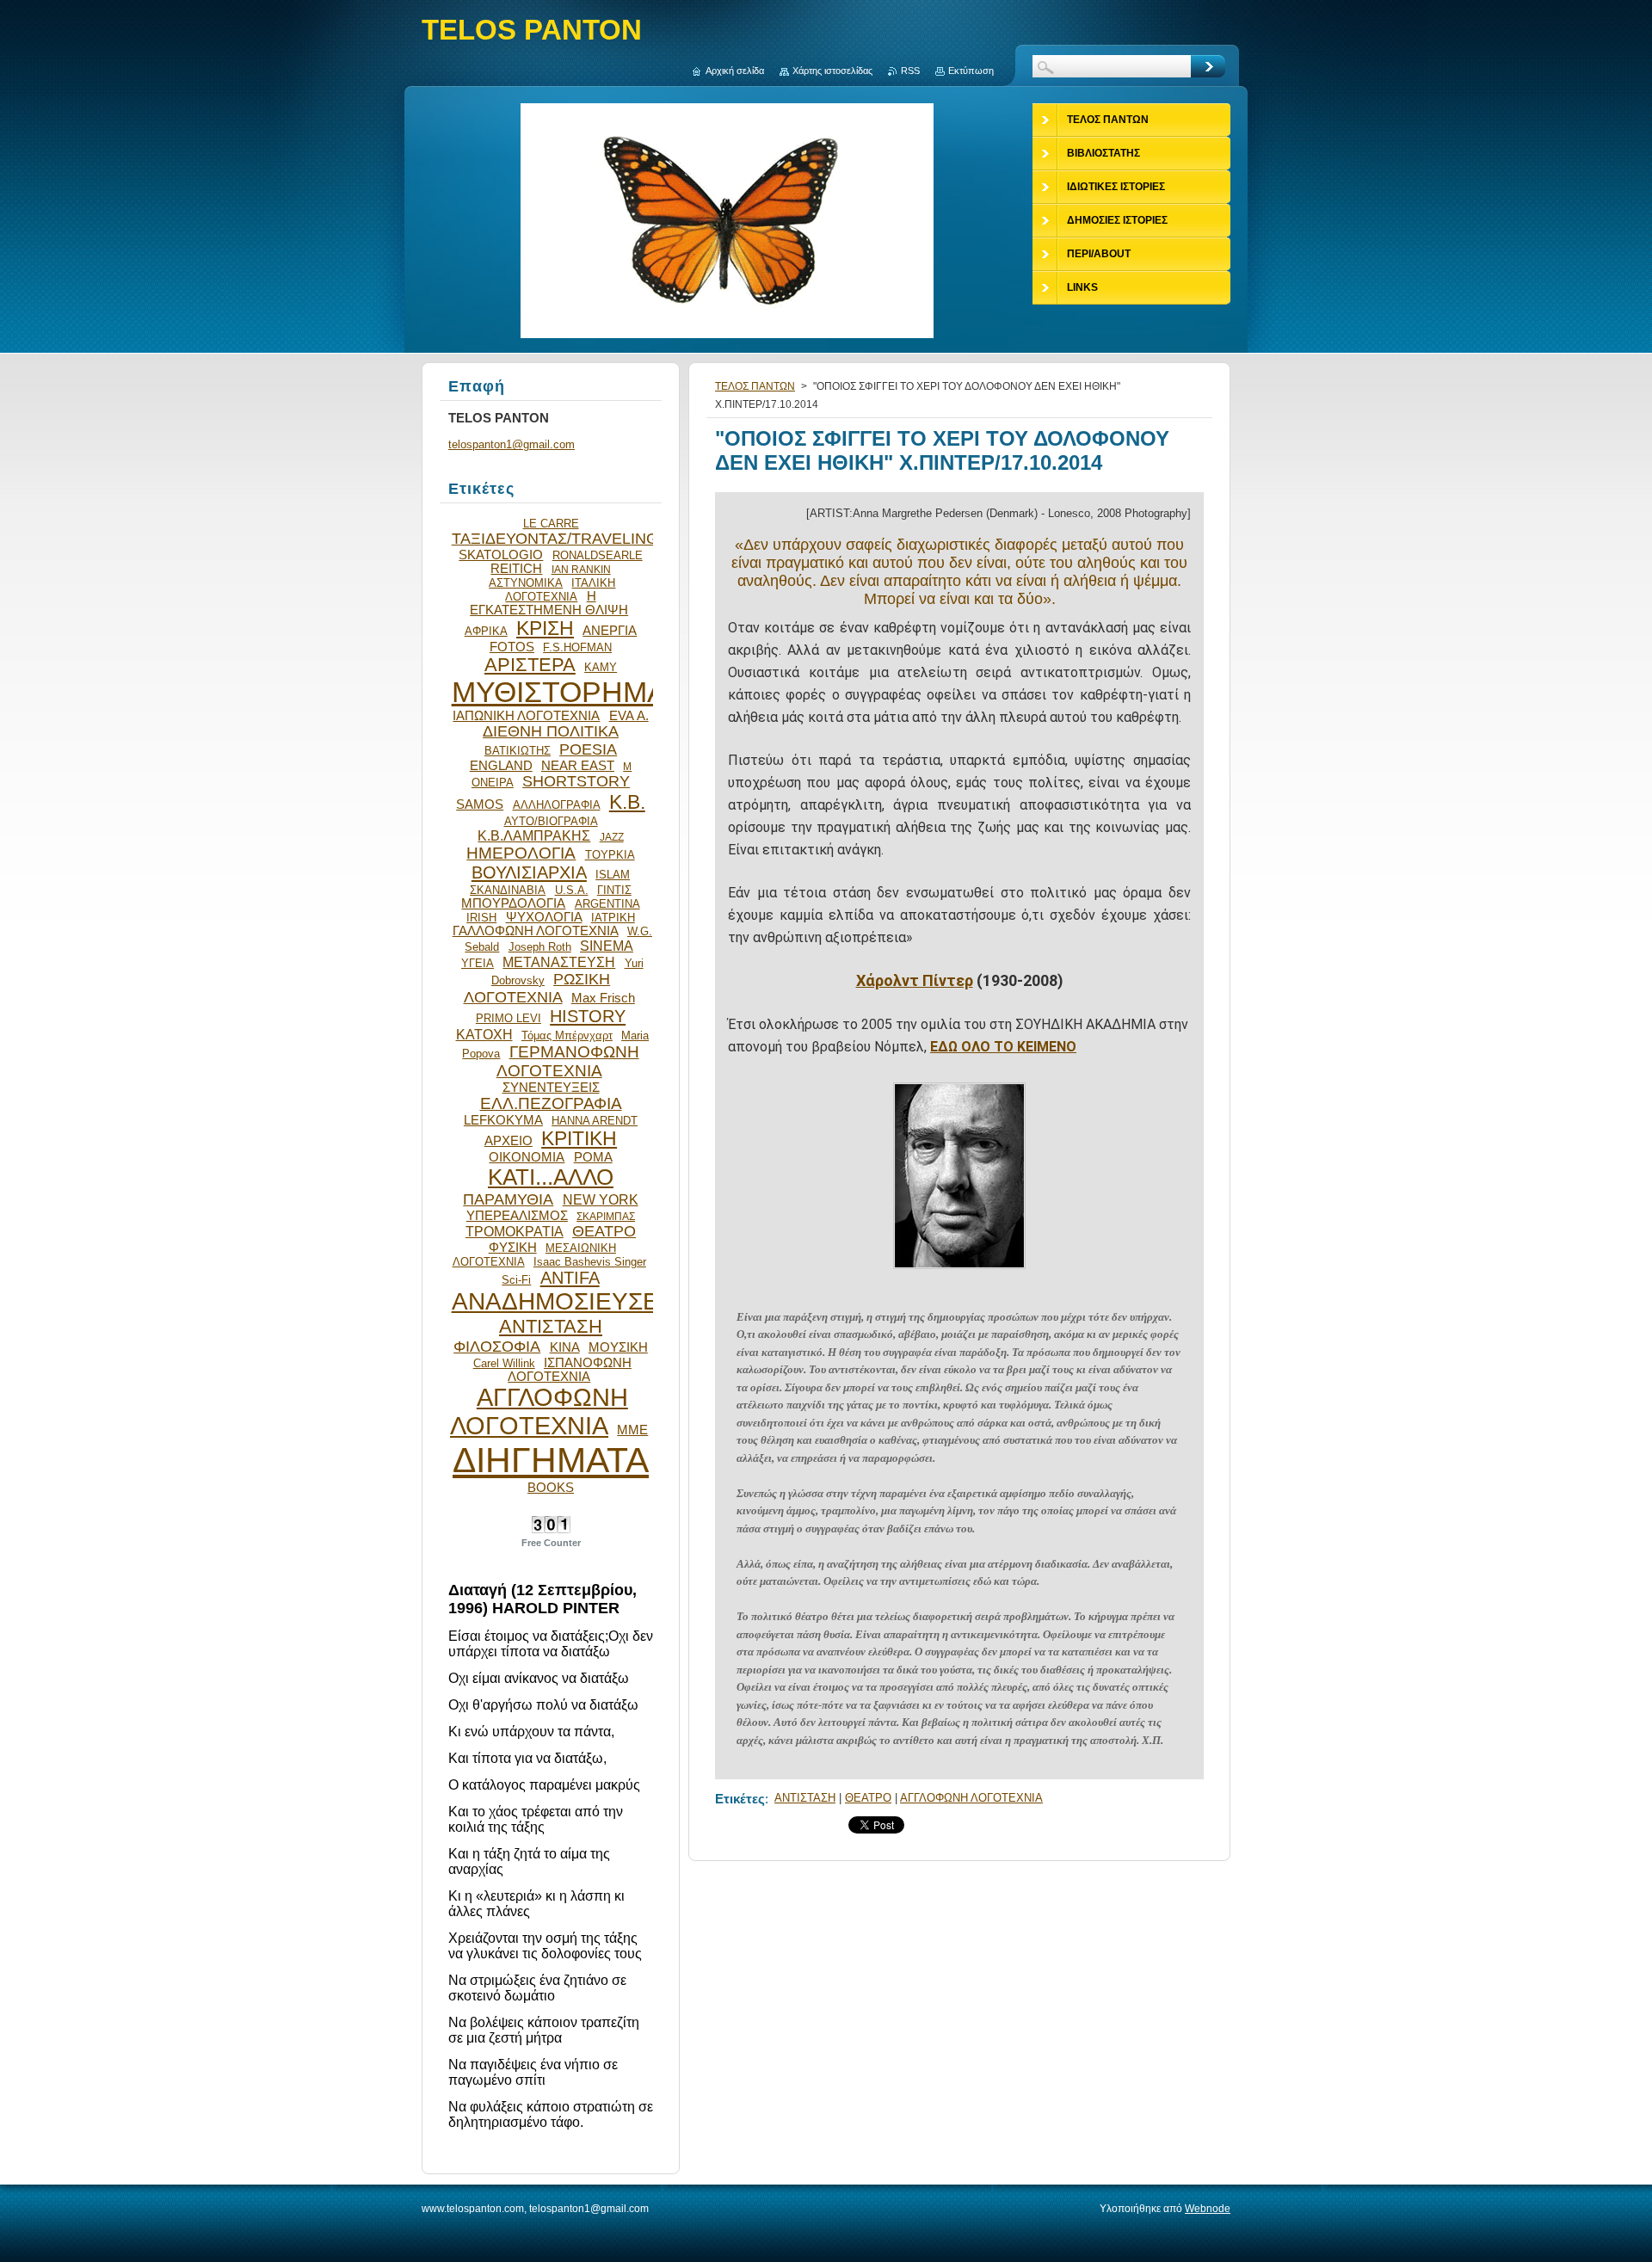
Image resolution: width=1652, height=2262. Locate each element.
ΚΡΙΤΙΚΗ (579, 1138)
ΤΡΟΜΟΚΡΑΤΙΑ (515, 1231)
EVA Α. (629, 716)
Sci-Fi (516, 1280)
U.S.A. (572, 890)
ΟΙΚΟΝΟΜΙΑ (527, 1157)
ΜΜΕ (632, 1430)
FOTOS (512, 647)
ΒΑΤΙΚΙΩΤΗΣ (518, 751)
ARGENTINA (607, 904)
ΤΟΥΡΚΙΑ (610, 855)
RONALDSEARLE (598, 555)
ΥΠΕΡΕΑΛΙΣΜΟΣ (517, 1216)
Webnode (1208, 2209)
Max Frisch (603, 998)
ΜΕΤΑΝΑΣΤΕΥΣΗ (559, 962)
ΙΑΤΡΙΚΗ (613, 918)
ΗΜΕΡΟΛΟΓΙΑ (521, 853)
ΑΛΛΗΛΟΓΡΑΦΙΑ (557, 805)
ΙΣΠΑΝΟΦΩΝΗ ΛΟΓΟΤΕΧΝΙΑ (570, 1370)
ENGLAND (501, 766)
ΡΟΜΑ (593, 1157)
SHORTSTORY (576, 781)
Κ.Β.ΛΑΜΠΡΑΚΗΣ (534, 835)
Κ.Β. (627, 802)
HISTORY (588, 1016)
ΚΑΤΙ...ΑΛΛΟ (551, 1177)
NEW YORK (601, 1199)
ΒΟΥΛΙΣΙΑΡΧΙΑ (529, 872)
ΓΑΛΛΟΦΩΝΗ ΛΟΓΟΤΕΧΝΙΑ (536, 931)
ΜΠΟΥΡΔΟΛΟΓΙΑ (513, 903)
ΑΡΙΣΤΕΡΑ (530, 665)
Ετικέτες (740, 1799)
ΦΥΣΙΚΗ (513, 1248)
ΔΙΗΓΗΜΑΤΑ (551, 1460)
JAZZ (612, 837)
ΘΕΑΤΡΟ (868, 1798)
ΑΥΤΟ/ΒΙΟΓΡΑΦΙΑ (551, 821)
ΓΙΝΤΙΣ (614, 890)
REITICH (516, 569)
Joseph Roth (540, 947)
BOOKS (551, 1488)
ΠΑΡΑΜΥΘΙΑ (508, 1199)
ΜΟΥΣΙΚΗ (618, 1347)
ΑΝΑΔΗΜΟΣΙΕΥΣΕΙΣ (566, 1301)
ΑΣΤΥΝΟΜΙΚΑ (526, 583)
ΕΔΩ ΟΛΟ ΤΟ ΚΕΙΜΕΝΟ (1003, 1047)
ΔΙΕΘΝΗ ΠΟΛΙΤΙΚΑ (551, 731)
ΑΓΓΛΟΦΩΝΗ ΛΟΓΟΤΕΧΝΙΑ (971, 1798)
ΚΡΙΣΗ (545, 628)
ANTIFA (570, 1278)
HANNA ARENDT (595, 1121)
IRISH (481, 918)
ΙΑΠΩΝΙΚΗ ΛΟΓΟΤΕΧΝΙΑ (526, 716)
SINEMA (607, 946)
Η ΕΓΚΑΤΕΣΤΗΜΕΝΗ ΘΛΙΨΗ (549, 603)
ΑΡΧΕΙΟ (509, 1141)
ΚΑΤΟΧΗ (484, 1034)
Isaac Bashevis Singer (590, 1262)
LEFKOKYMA (503, 1120)
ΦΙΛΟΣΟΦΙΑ (497, 1347)
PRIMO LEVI (509, 1018)
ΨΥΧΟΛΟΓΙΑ (544, 917)
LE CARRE (551, 524)
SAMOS (480, 804)
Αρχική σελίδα (735, 71)
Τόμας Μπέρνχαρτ (567, 1035)
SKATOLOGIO (501, 555)
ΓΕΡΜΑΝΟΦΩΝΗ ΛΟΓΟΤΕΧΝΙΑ (568, 1061)
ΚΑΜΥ (601, 667)
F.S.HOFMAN (577, 647)
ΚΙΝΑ (565, 1347)
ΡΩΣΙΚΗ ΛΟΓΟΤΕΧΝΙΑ (537, 988)
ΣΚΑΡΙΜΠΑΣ (606, 1216)
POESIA (588, 749)
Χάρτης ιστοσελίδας (832, 71)
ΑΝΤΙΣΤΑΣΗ (805, 1798)
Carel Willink (504, 1363)
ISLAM (613, 875)
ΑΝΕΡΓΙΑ (610, 631)
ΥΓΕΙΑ (478, 963)
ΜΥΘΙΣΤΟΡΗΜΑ (559, 692)
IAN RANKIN (581, 569)
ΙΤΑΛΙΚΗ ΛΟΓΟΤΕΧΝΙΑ (560, 590)
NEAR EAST (578, 766)
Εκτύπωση (971, 71)
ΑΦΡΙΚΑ (486, 631)
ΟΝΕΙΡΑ (493, 783)
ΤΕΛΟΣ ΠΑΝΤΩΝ (755, 386)
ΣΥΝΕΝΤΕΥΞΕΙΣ (551, 1088)
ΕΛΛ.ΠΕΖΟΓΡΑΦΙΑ (551, 1103)
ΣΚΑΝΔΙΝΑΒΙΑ (508, 890)
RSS (910, 71)
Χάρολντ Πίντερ (915, 980)
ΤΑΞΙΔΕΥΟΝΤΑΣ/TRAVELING (555, 539)
